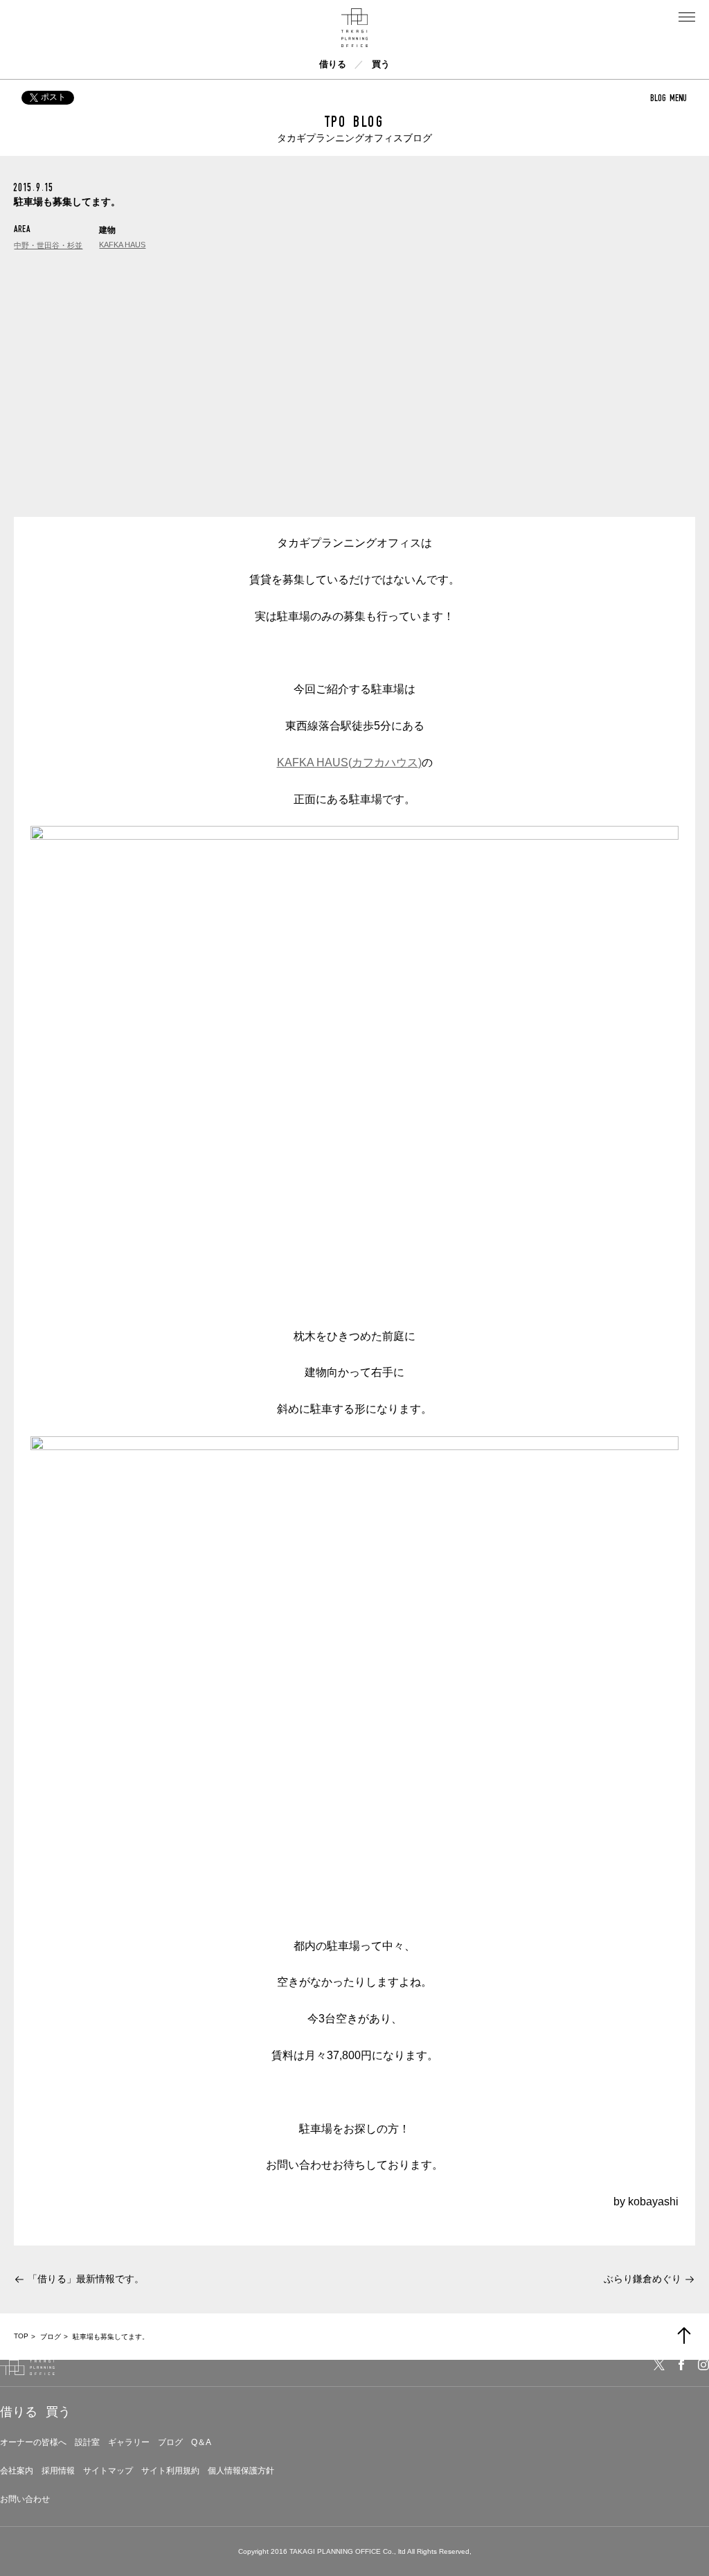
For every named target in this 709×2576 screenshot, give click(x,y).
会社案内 (17, 2471)
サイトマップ (108, 2471)
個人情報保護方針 (241, 2471)
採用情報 (58, 2471)
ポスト (53, 97)
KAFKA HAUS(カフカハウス (348, 762)
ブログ (170, 2442)
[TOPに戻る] (684, 2336)
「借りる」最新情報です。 (86, 2279)
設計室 (87, 2442)
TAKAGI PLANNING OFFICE (335, 2551)
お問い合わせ (25, 2499)
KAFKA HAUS (122, 245)
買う (381, 64)
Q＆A (201, 2442)
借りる (333, 64)
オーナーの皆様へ (33, 2442)
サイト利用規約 (170, 2471)
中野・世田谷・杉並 (48, 245)
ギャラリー (129, 2442)
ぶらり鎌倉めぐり (643, 2279)
